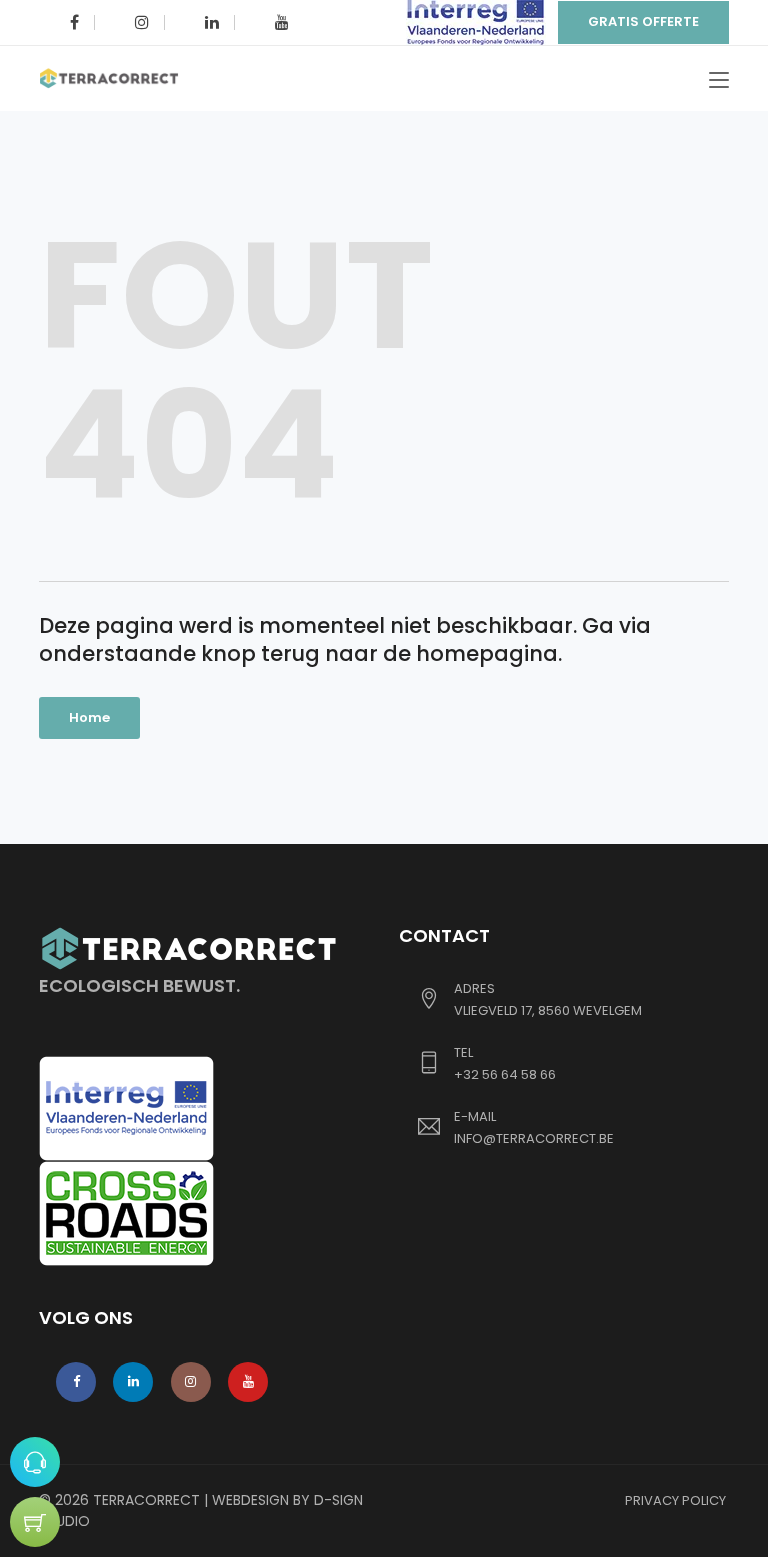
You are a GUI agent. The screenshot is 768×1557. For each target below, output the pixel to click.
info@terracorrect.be (534, 1138)
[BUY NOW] (35, 1522)
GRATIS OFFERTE (643, 21)
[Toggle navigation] (719, 81)
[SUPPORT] (35, 1462)
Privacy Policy (675, 1500)
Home (89, 717)
